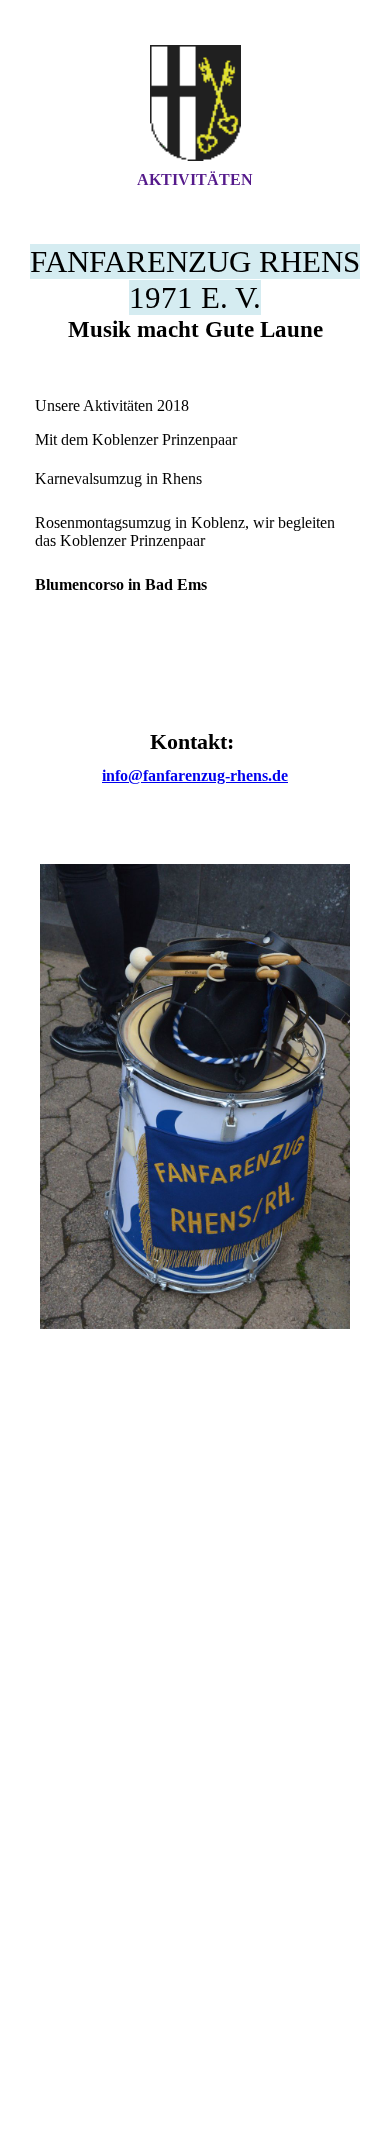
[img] (195, 103)
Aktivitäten (195, 179)
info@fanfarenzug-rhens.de (195, 775)
